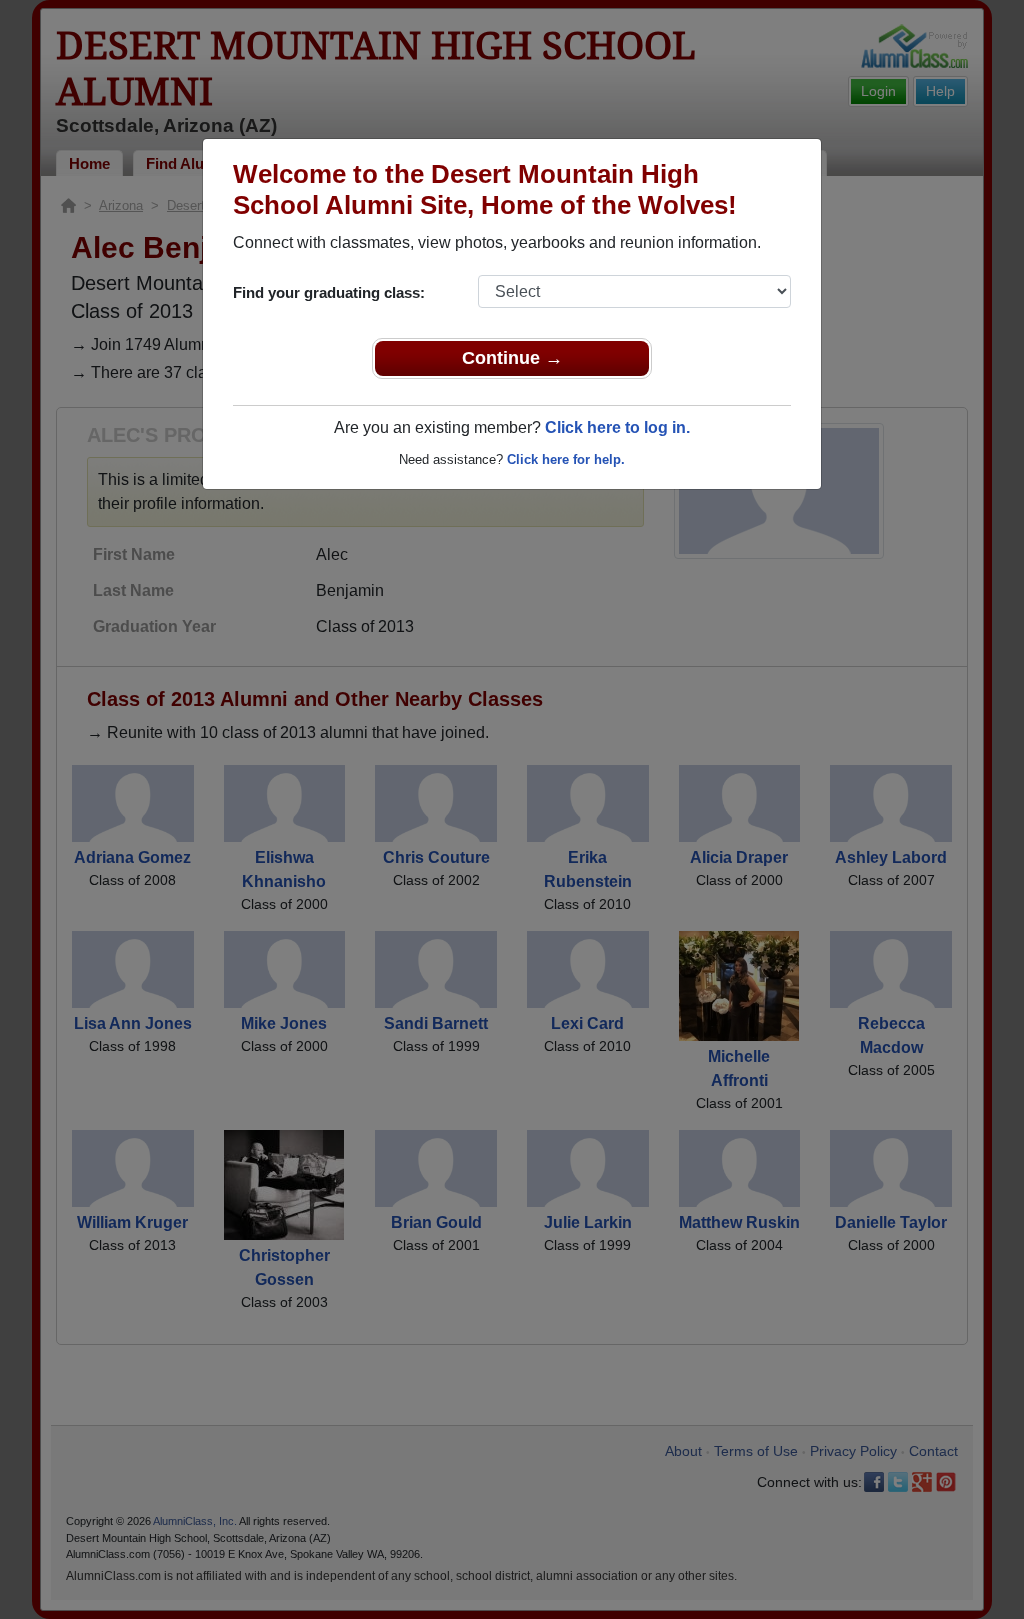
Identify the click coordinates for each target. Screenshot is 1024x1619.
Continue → (512, 358)
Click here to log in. (617, 427)
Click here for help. (566, 459)
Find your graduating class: (329, 292)
